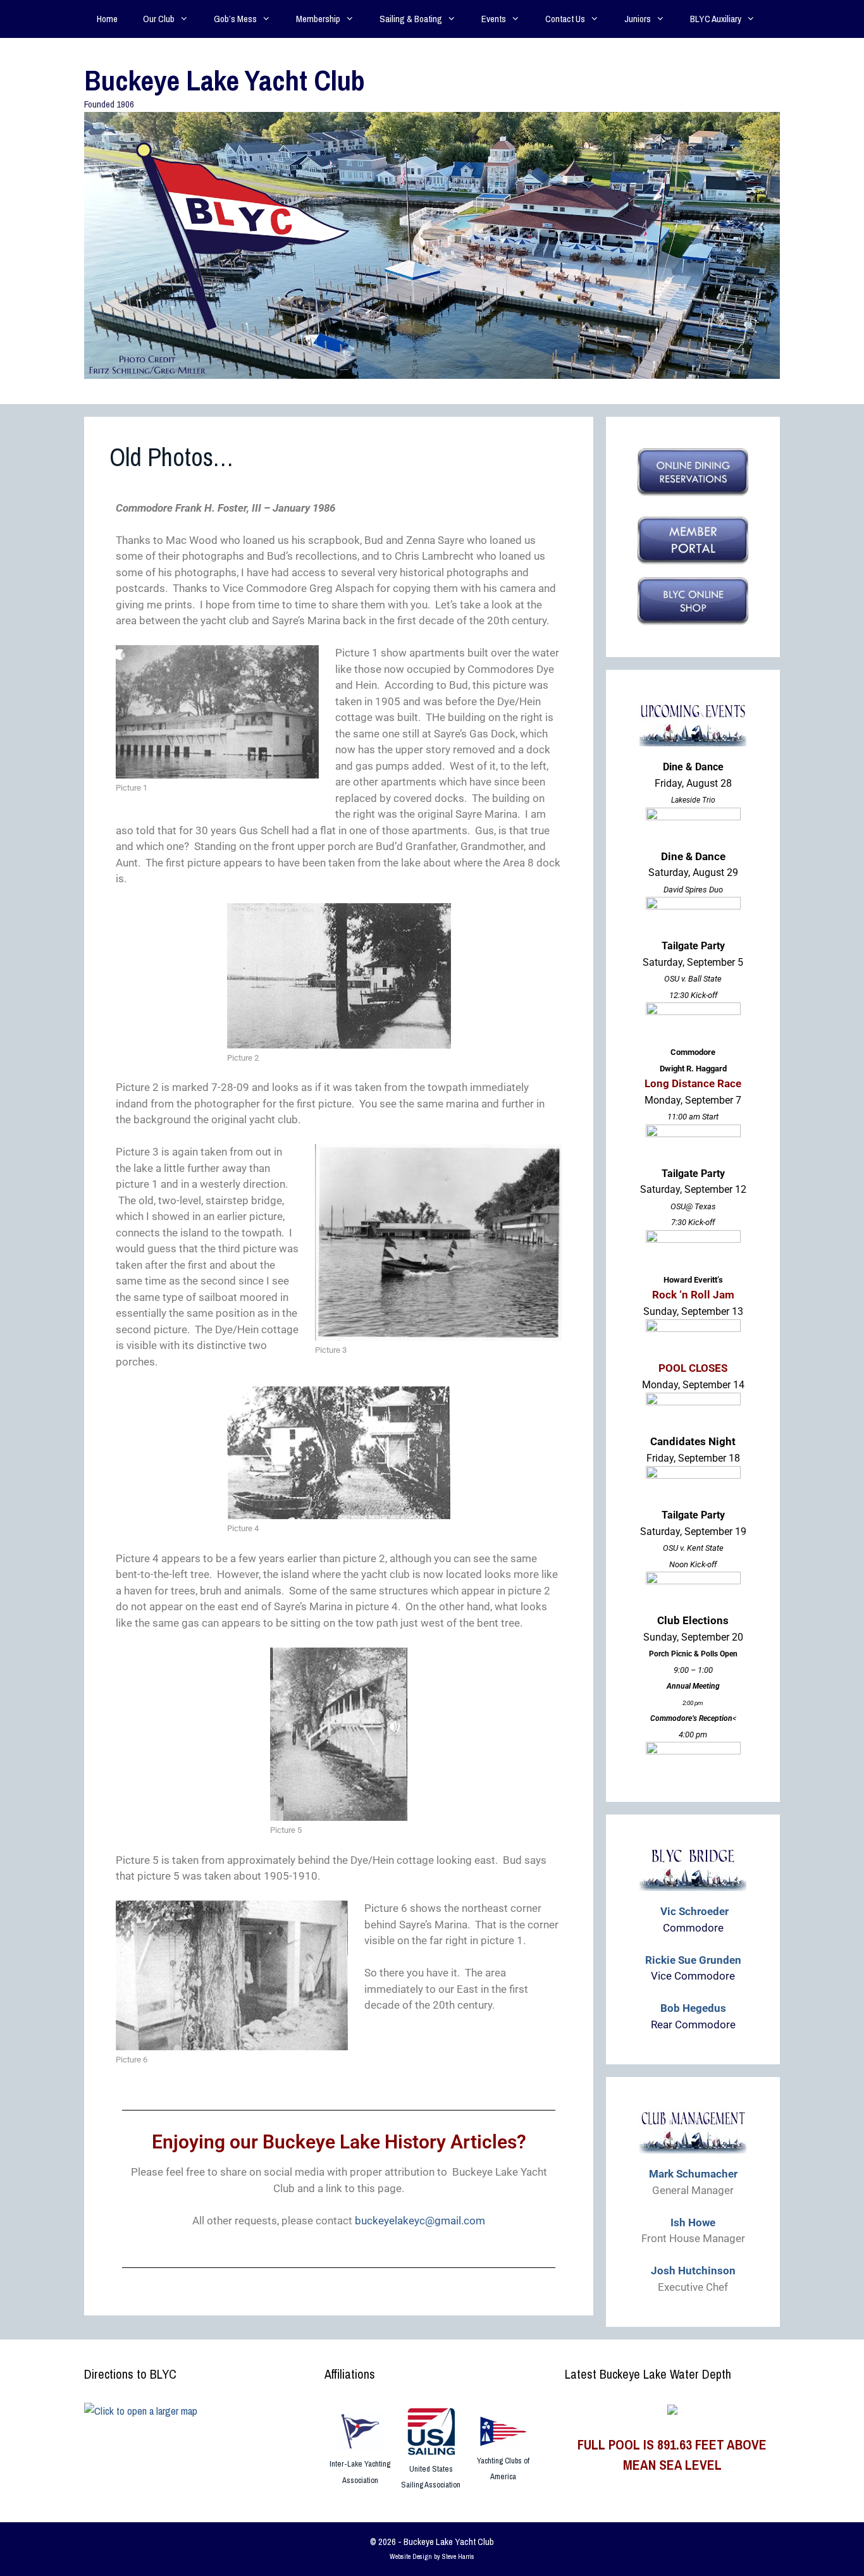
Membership (318, 19)
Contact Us (565, 19)
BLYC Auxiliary (716, 19)
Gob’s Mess (235, 19)
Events (494, 19)
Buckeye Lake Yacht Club (225, 80)
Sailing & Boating (411, 19)
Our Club (159, 19)
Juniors (638, 19)
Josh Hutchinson (693, 2271)
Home (107, 19)
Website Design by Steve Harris (432, 2556)
